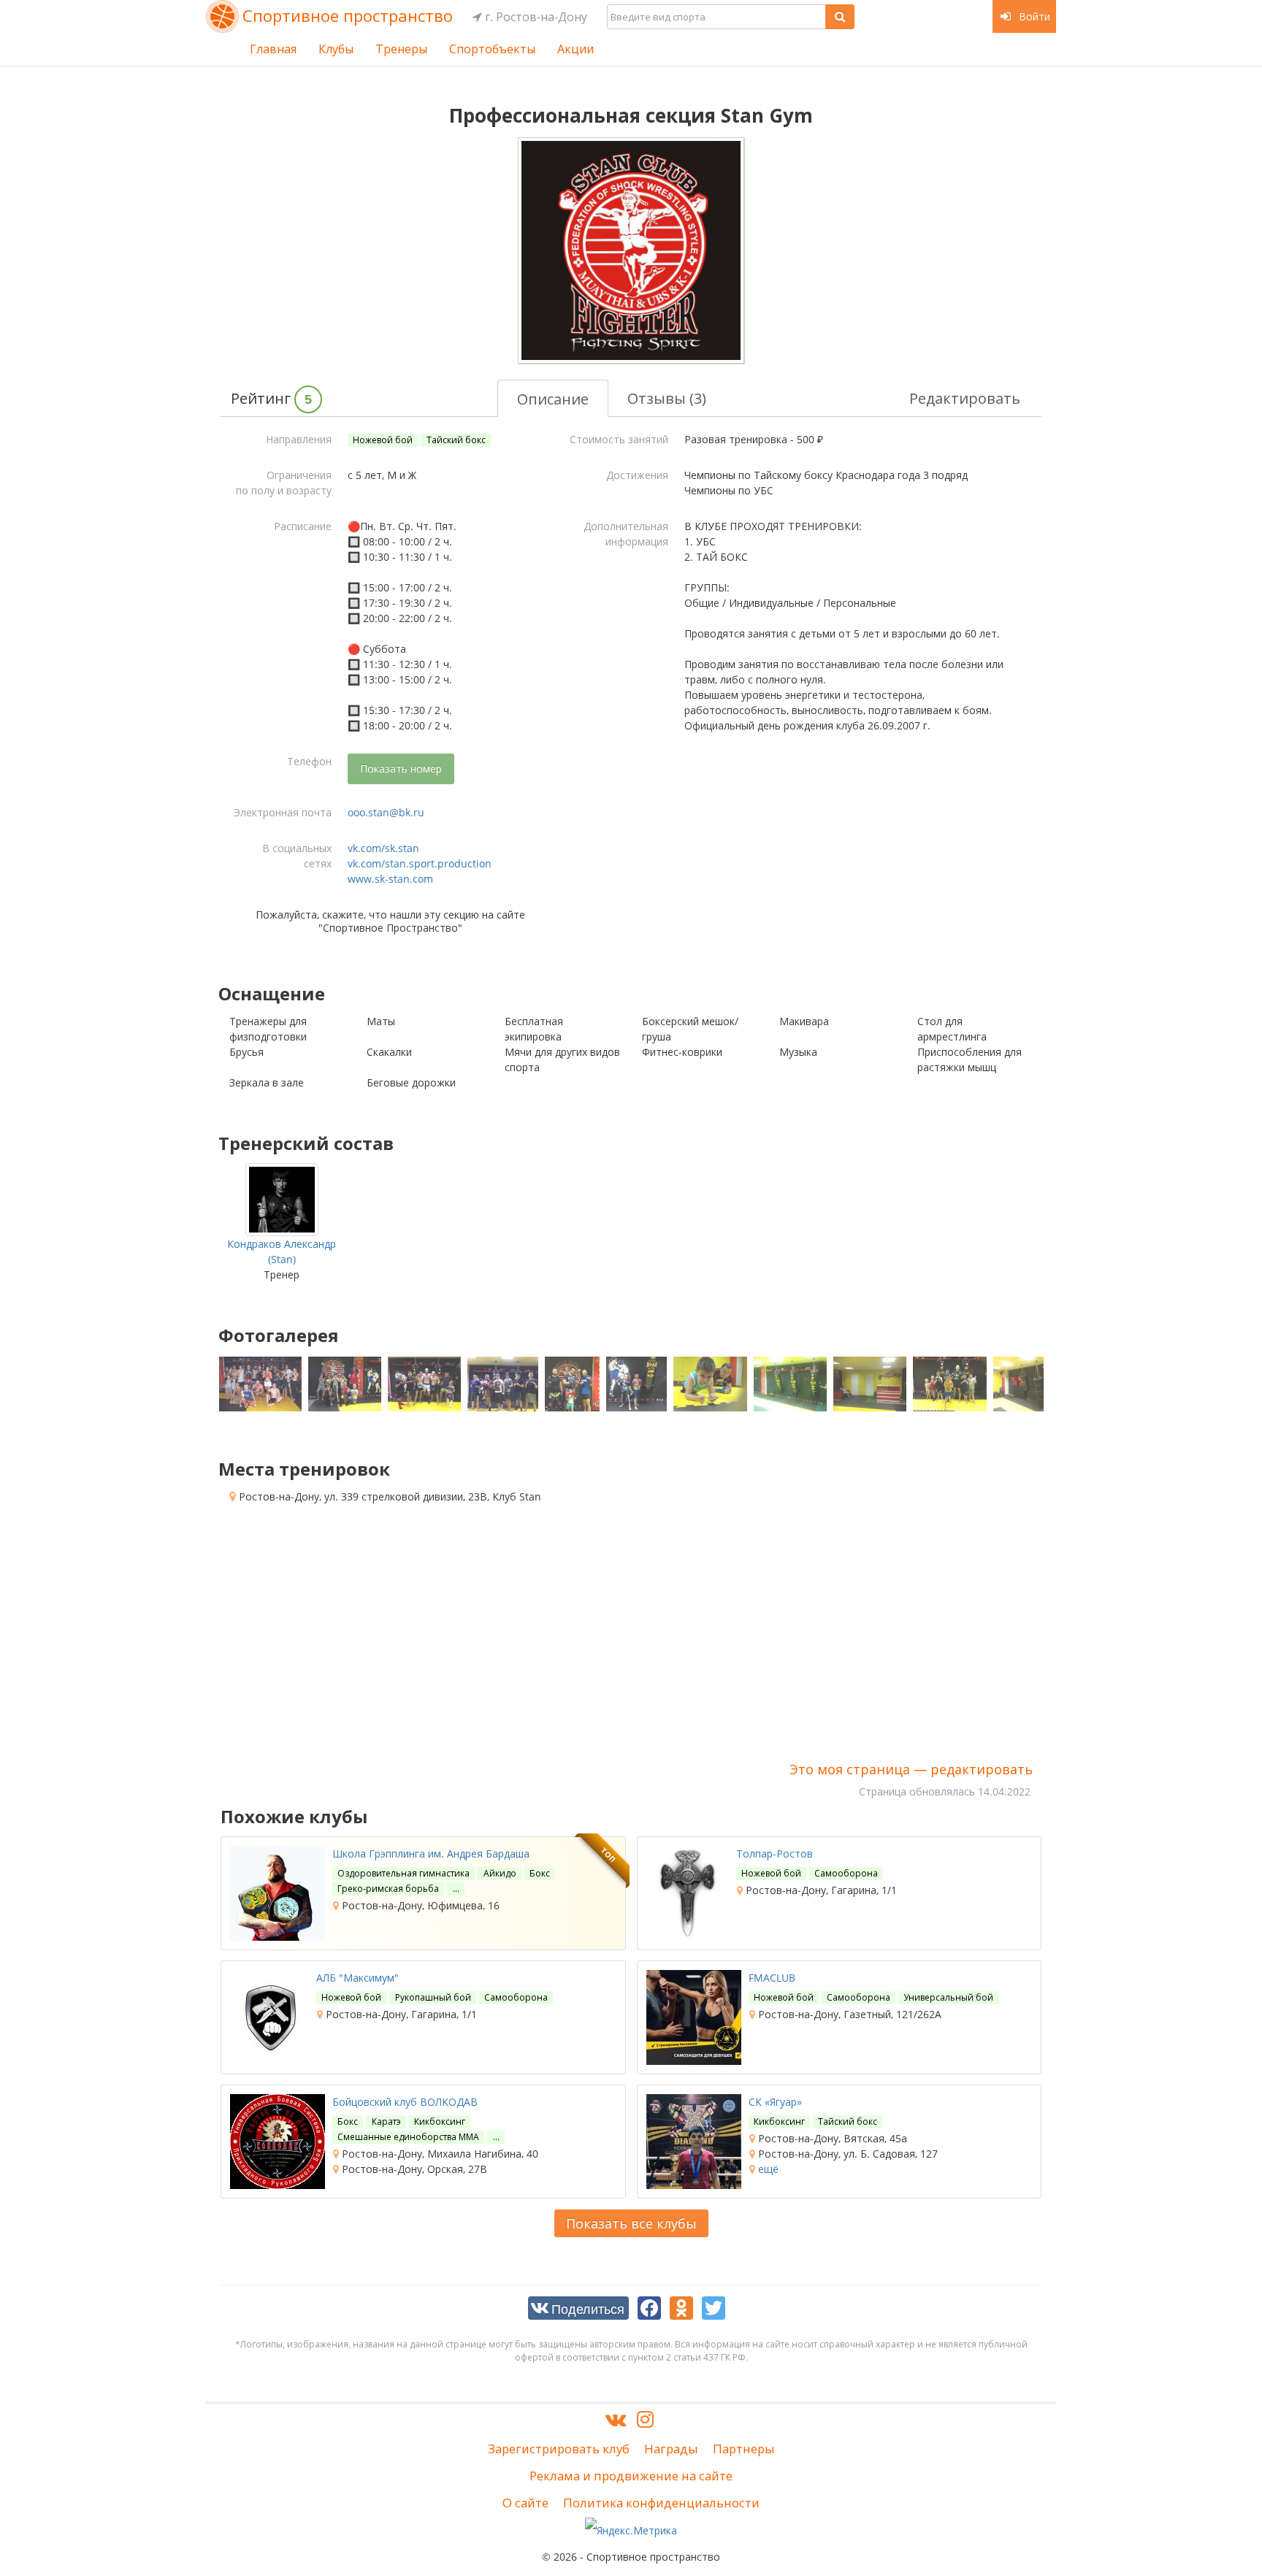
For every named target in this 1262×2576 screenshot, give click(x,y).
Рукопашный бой (433, 1997)
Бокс (540, 1873)
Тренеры (401, 49)
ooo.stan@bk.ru (386, 812)
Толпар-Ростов (775, 1854)
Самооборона (846, 1873)
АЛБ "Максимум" (357, 1978)
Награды (671, 2449)
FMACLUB (772, 1978)
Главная (273, 49)
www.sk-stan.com (390, 879)
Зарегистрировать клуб (559, 2449)
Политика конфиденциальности (661, 2503)
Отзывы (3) (667, 398)
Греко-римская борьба (388, 1889)
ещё (767, 2169)
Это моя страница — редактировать (911, 1769)
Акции (575, 49)
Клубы (336, 49)
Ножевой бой (383, 440)
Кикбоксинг (440, 2121)
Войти (1033, 16)
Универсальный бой (948, 1997)
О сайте (525, 2503)
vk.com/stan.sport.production (420, 863)
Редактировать (965, 398)
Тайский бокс (456, 440)
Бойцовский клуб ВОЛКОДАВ (405, 2102)
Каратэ (386, 2121)
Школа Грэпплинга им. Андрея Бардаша (431, 1854)
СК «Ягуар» (775, 2102)
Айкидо (500, 1873)
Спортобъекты (492, 49)
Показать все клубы (631, 2223)
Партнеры (744, 2449)
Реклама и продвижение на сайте (631, 2476)
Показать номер (401, 768)
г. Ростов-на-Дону (535, 17)
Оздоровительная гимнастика (404, 1873)
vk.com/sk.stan (383, 848)
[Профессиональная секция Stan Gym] (631, 250)
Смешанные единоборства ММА (408, 2137)
